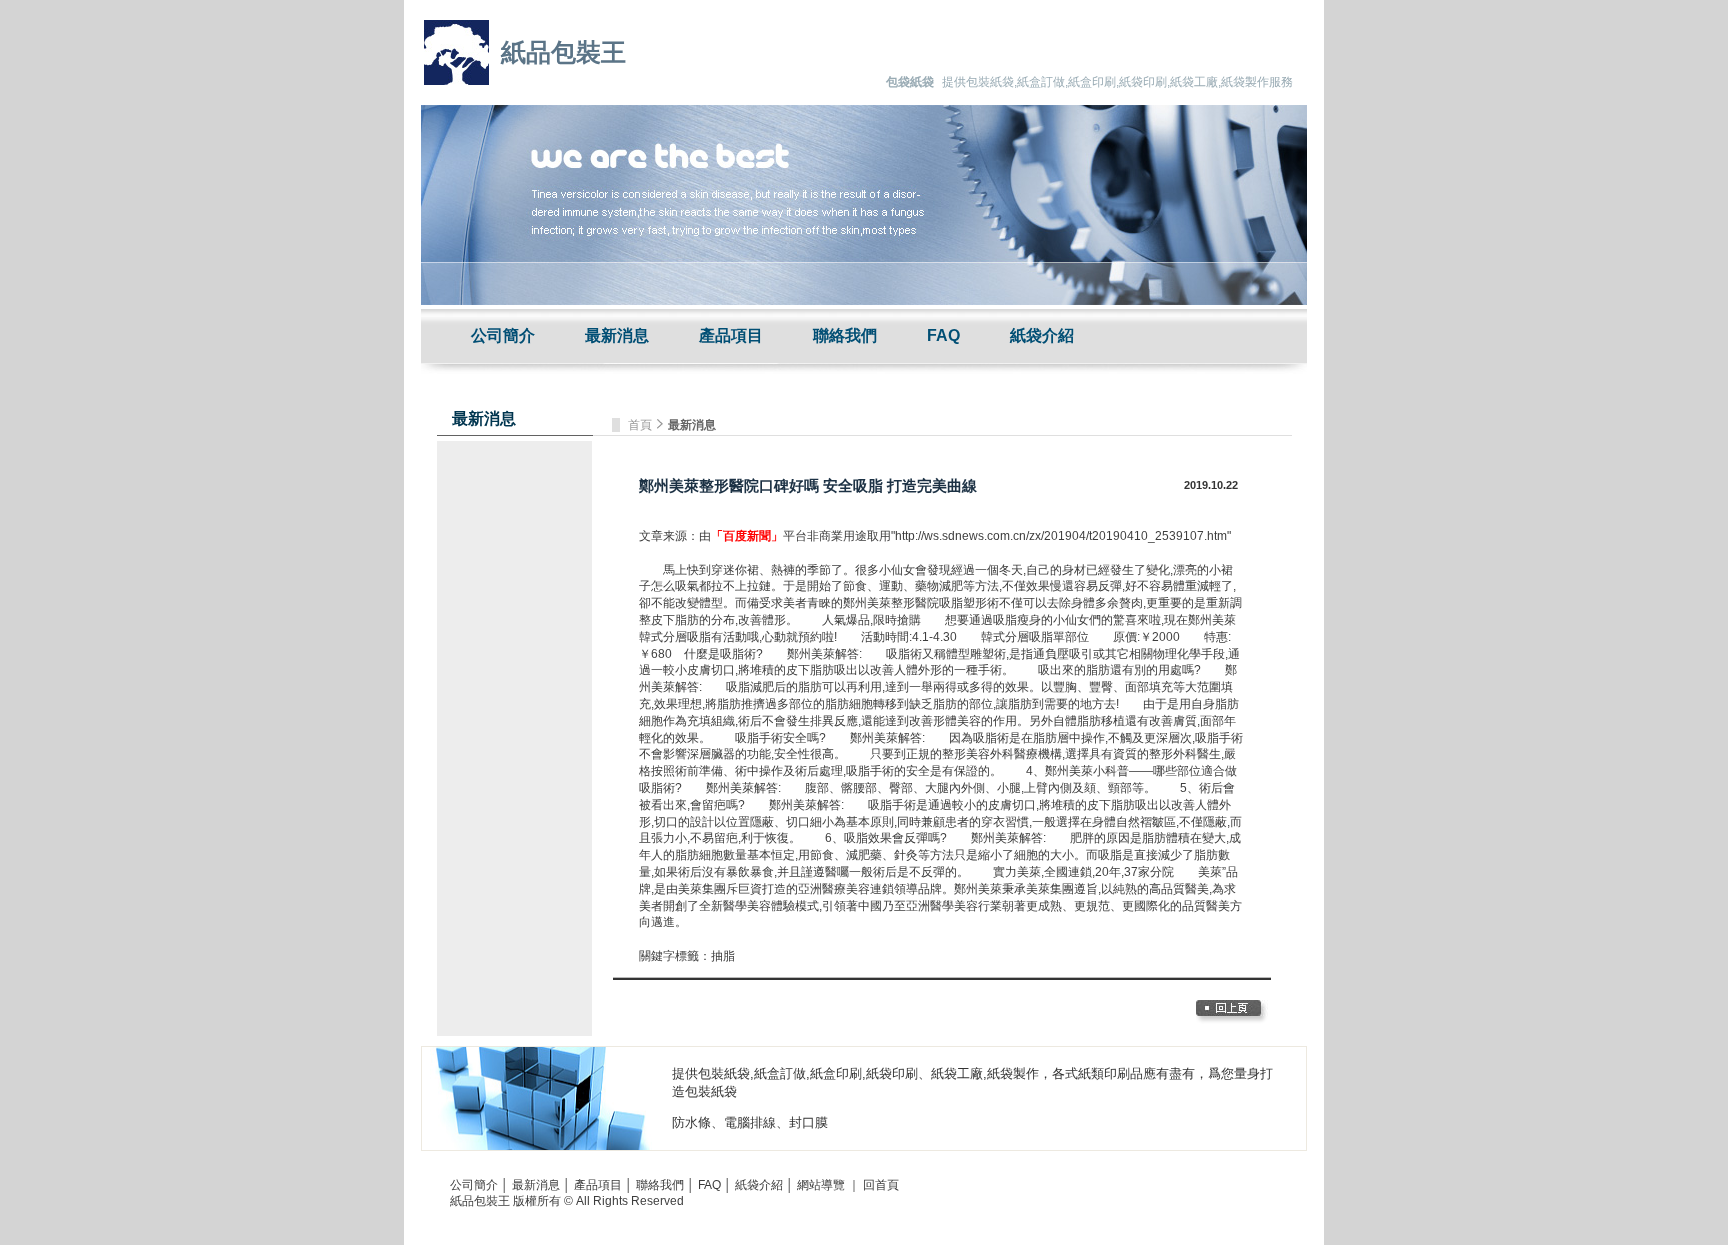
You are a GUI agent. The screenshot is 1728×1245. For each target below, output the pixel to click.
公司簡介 (503, 335)
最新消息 (617, 335)
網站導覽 (821, 1185)
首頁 (641, 425)
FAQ (943, 335)
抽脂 (723, 956)
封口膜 (808, 1122)
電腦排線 (750, 1122)
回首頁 (881, 1185)
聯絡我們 (845, 335)
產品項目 (731, 335)
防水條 (691, 1122)
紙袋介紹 (1042, 335)
